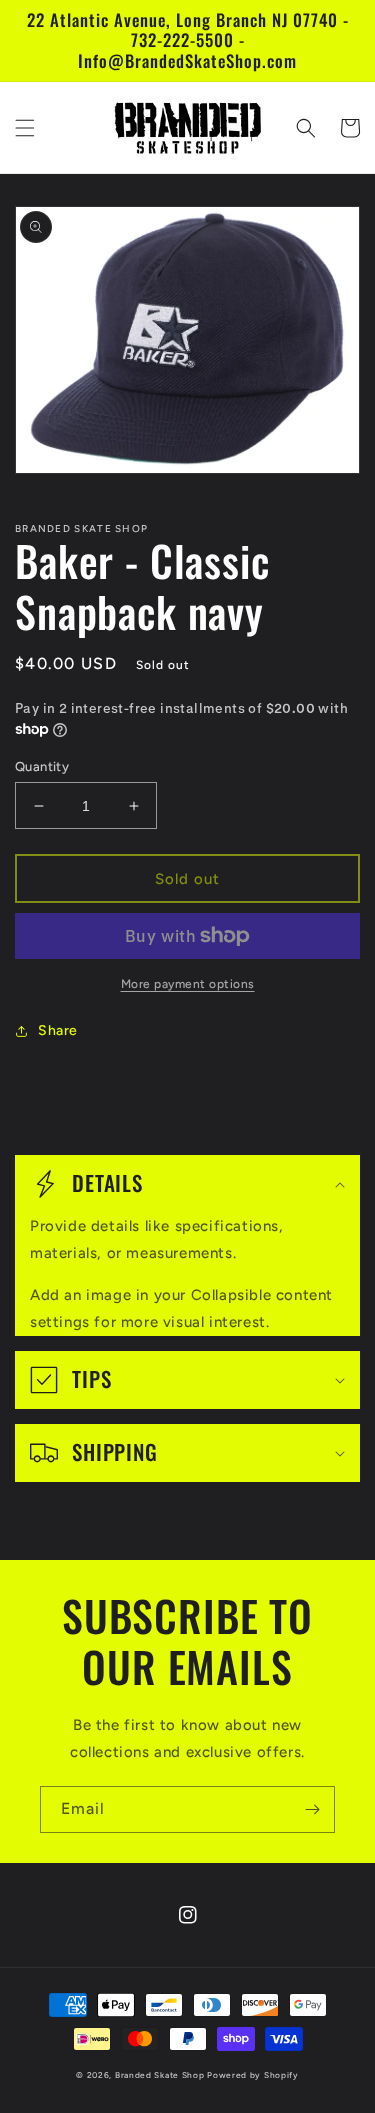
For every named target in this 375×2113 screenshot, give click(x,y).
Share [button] (58, 1030)
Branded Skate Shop (160, 2075)
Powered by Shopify (253, 2075)
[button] (25, 128)
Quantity (42, 766)
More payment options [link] (188, 984)
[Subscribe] (312, 1809)
